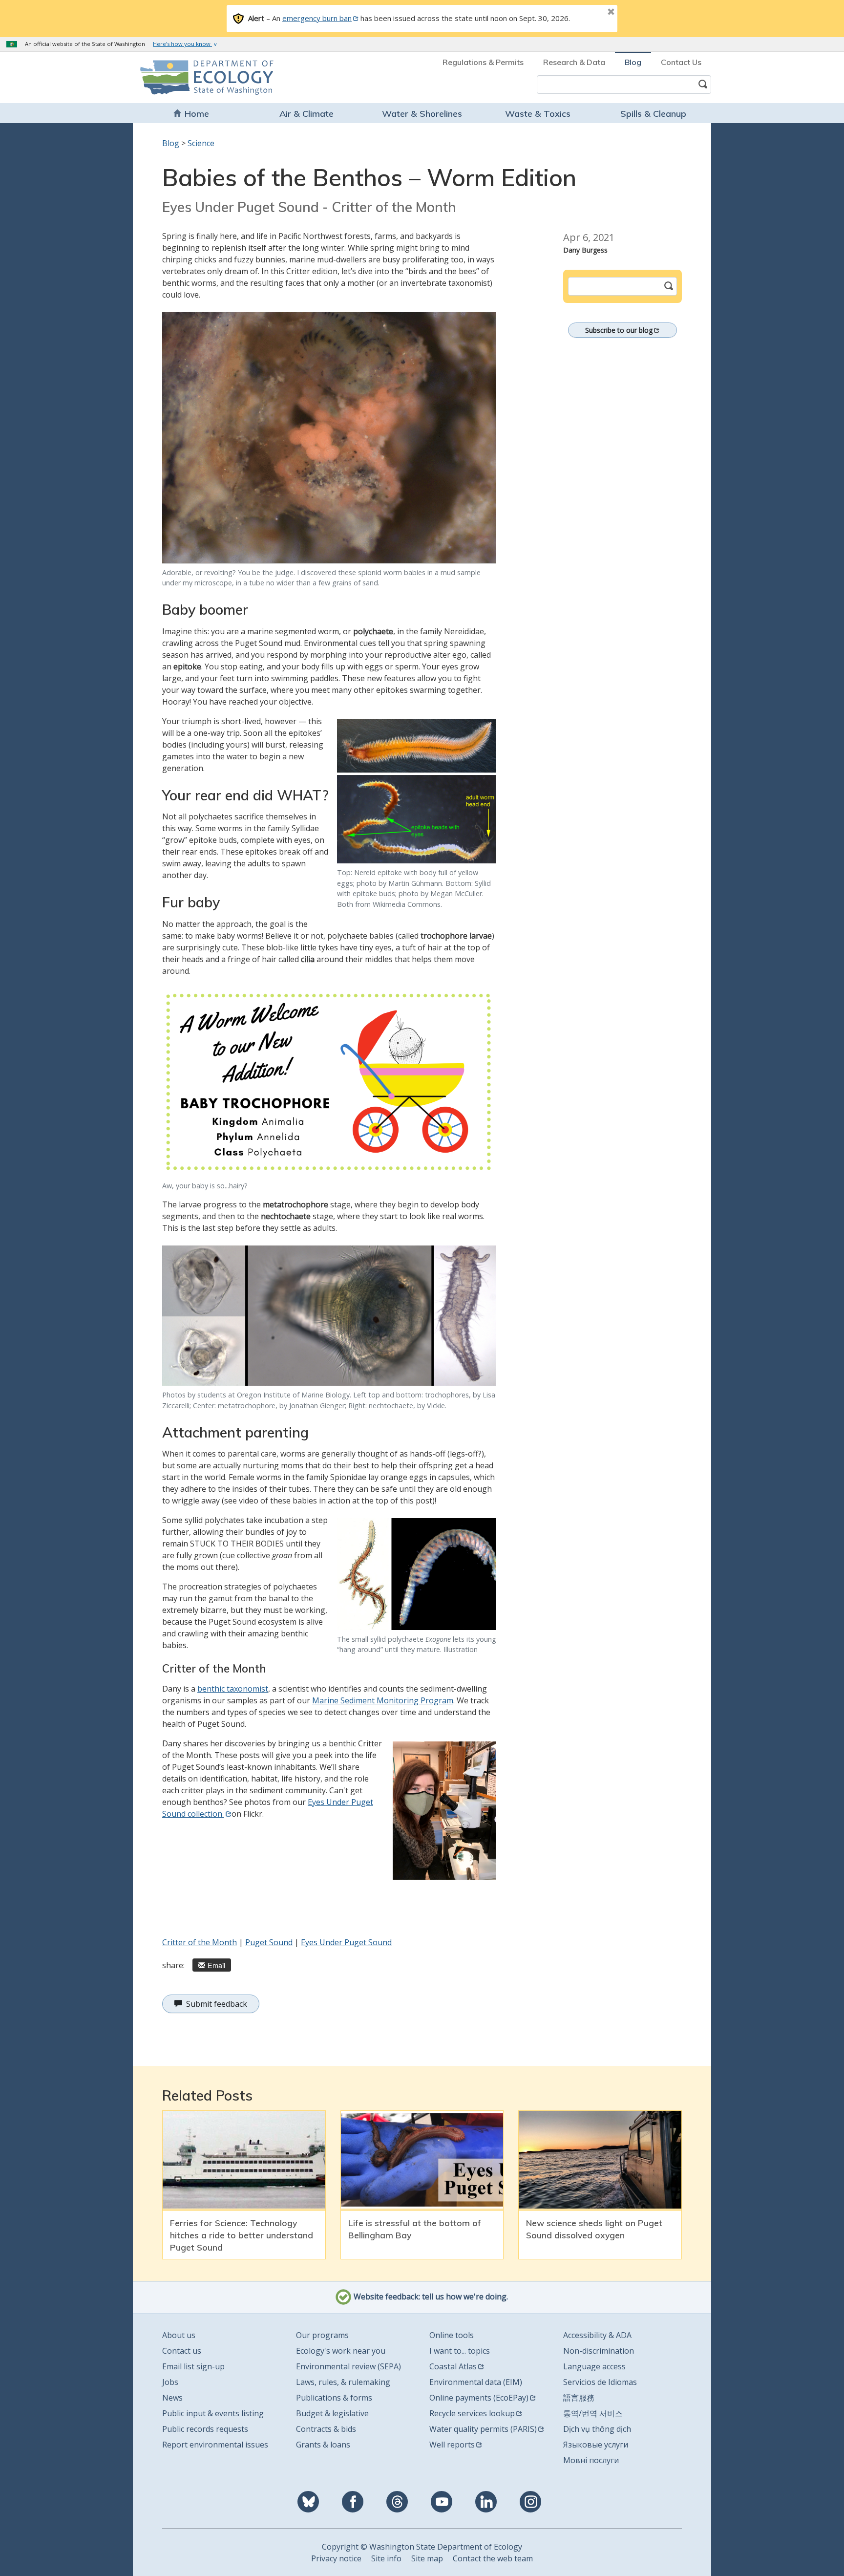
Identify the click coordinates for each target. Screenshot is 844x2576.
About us (179, 2335)
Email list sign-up (193, 2366)
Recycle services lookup (472, 2413)
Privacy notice (336, 2558)
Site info (386, 2558)
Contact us (182, 2351)
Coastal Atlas (453, 2366)
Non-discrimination (599, 2351)
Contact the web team (493, 2558)
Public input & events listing (213, 2413)
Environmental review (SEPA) (348, 2366)
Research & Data (574, 62)
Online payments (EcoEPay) (479, 2398)
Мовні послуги (591, 2460)
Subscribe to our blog (619, 330)
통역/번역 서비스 (593, 2413)
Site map (427, 2558)
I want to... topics (460, 2351)
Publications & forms (334, 2398)
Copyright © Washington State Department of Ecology (422, 2547)
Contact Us (681, 62)
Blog (633, 62)
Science (201, 143)
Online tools (452, 2335)
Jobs (170, 2382)
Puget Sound (269, 1942)
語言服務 (579, 2398)
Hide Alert (589, 13)
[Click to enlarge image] (329, 438)
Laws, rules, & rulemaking (343, 2382)
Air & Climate (306, 114)
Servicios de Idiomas (600, 2382)
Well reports (452, 2445)
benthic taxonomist (233, 1689)
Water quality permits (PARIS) (483, 2429)
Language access (594, 2366)
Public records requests (205, 2429)
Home (197, 114)
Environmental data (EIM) (476, 2382)
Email (216, 1965)
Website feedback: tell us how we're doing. (430, 2297)
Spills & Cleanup (653, 114)
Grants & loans (323, 2445)
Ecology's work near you (341, 2351)
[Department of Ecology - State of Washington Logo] (196, 77)
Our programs (322, 2335)
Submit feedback (217, 2004)
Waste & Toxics (538, 114)
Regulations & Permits (483, 62)
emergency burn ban (317, 18)
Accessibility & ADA (597, 2335)
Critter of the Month (200, 1942)
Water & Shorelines (422, 114)
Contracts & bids (326, 2429)
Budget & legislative (332, 2413)
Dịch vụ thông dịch (597, 2429)
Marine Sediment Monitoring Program (383, 1700)
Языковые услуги (596, 2445)
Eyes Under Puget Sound (346, 1942)
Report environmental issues (215, 2445)
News (172, 2398)
